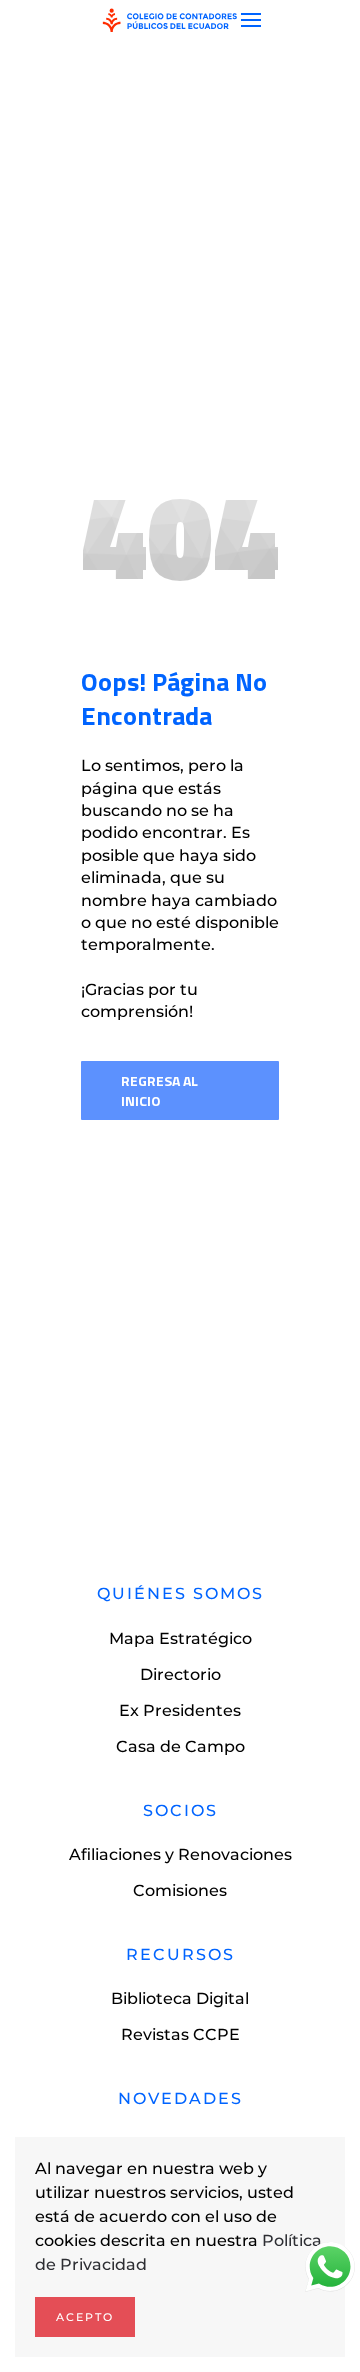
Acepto (85, 2317)
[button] (251, 20)
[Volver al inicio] (170, 20)
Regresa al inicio (159, 1090)
